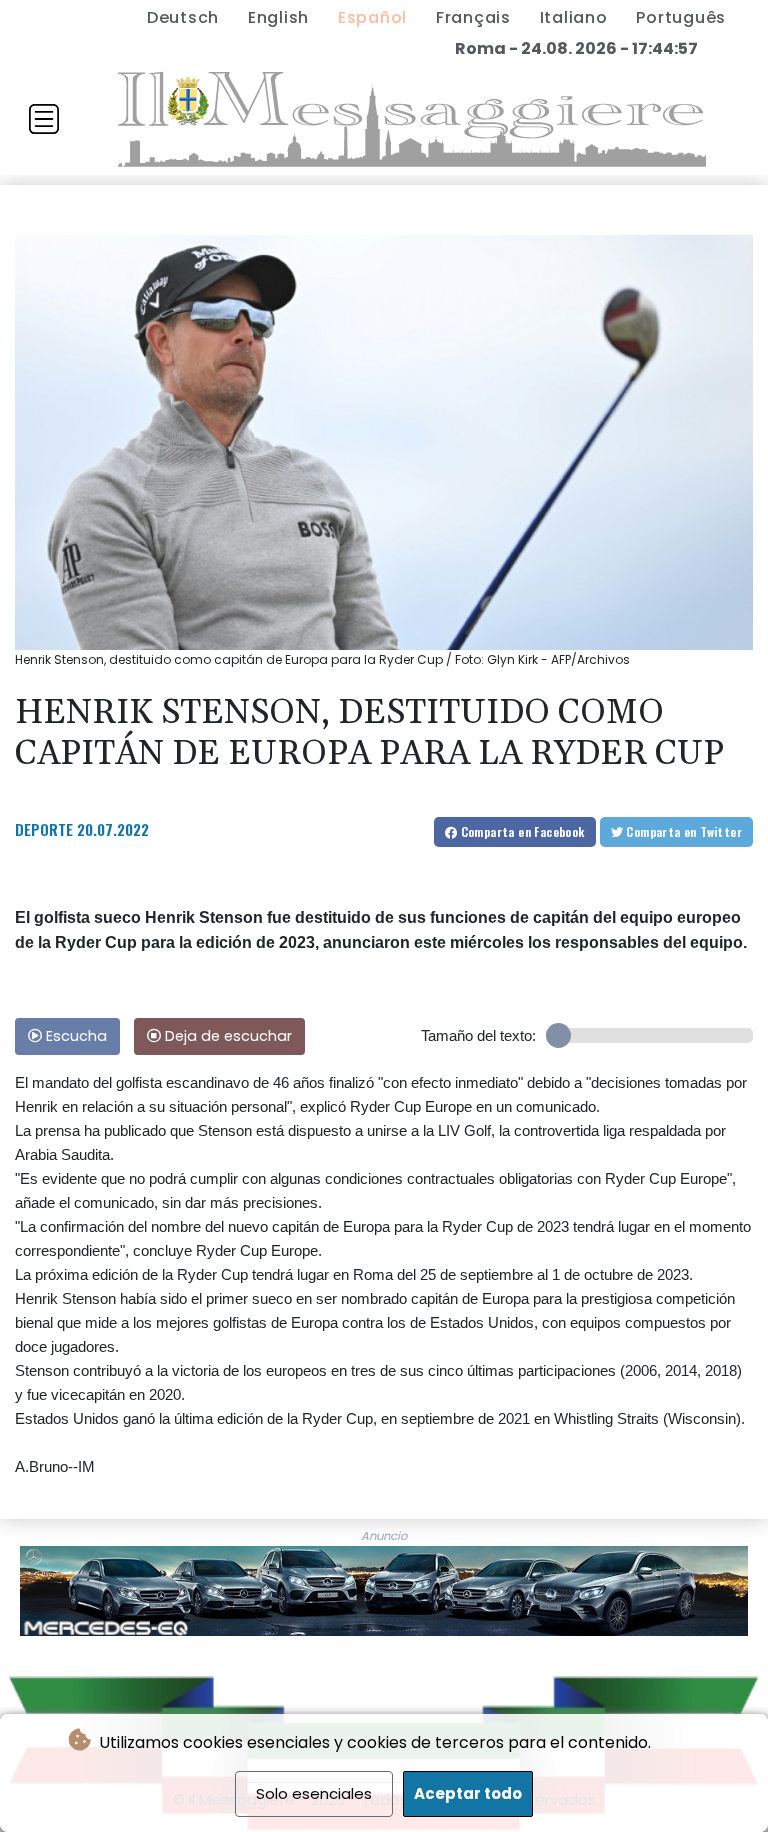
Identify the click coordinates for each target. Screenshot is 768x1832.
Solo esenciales (314, 1793)
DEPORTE (44, 829)
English (278, 17)
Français (473, 17)
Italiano (574, 17)
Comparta (520, 831)
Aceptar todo (468, 1793)
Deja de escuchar (226, 1036)
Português (681, 17)
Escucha (74, 1036)
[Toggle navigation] (44, 119)
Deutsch (183, 17)
